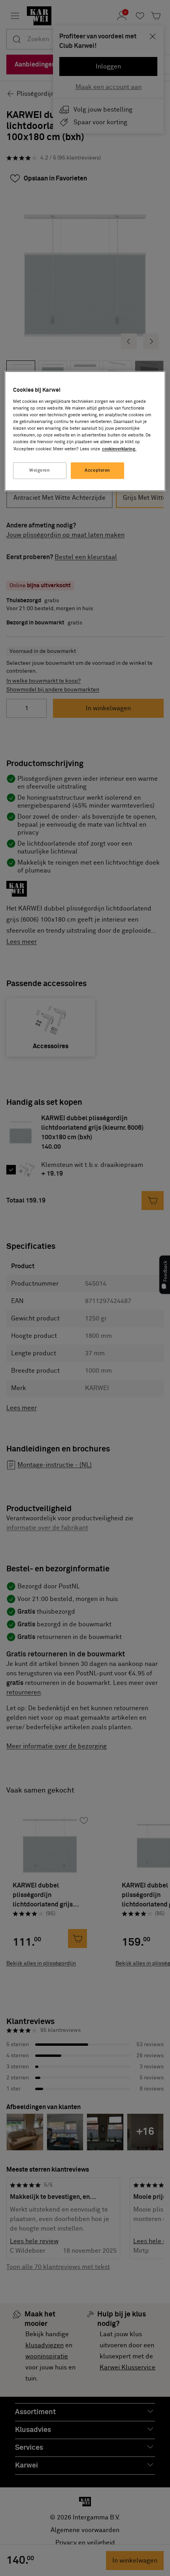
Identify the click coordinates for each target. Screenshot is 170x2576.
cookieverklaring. (119, 449)
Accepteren (97, 470)
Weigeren (40, 470)
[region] (85, 431)
